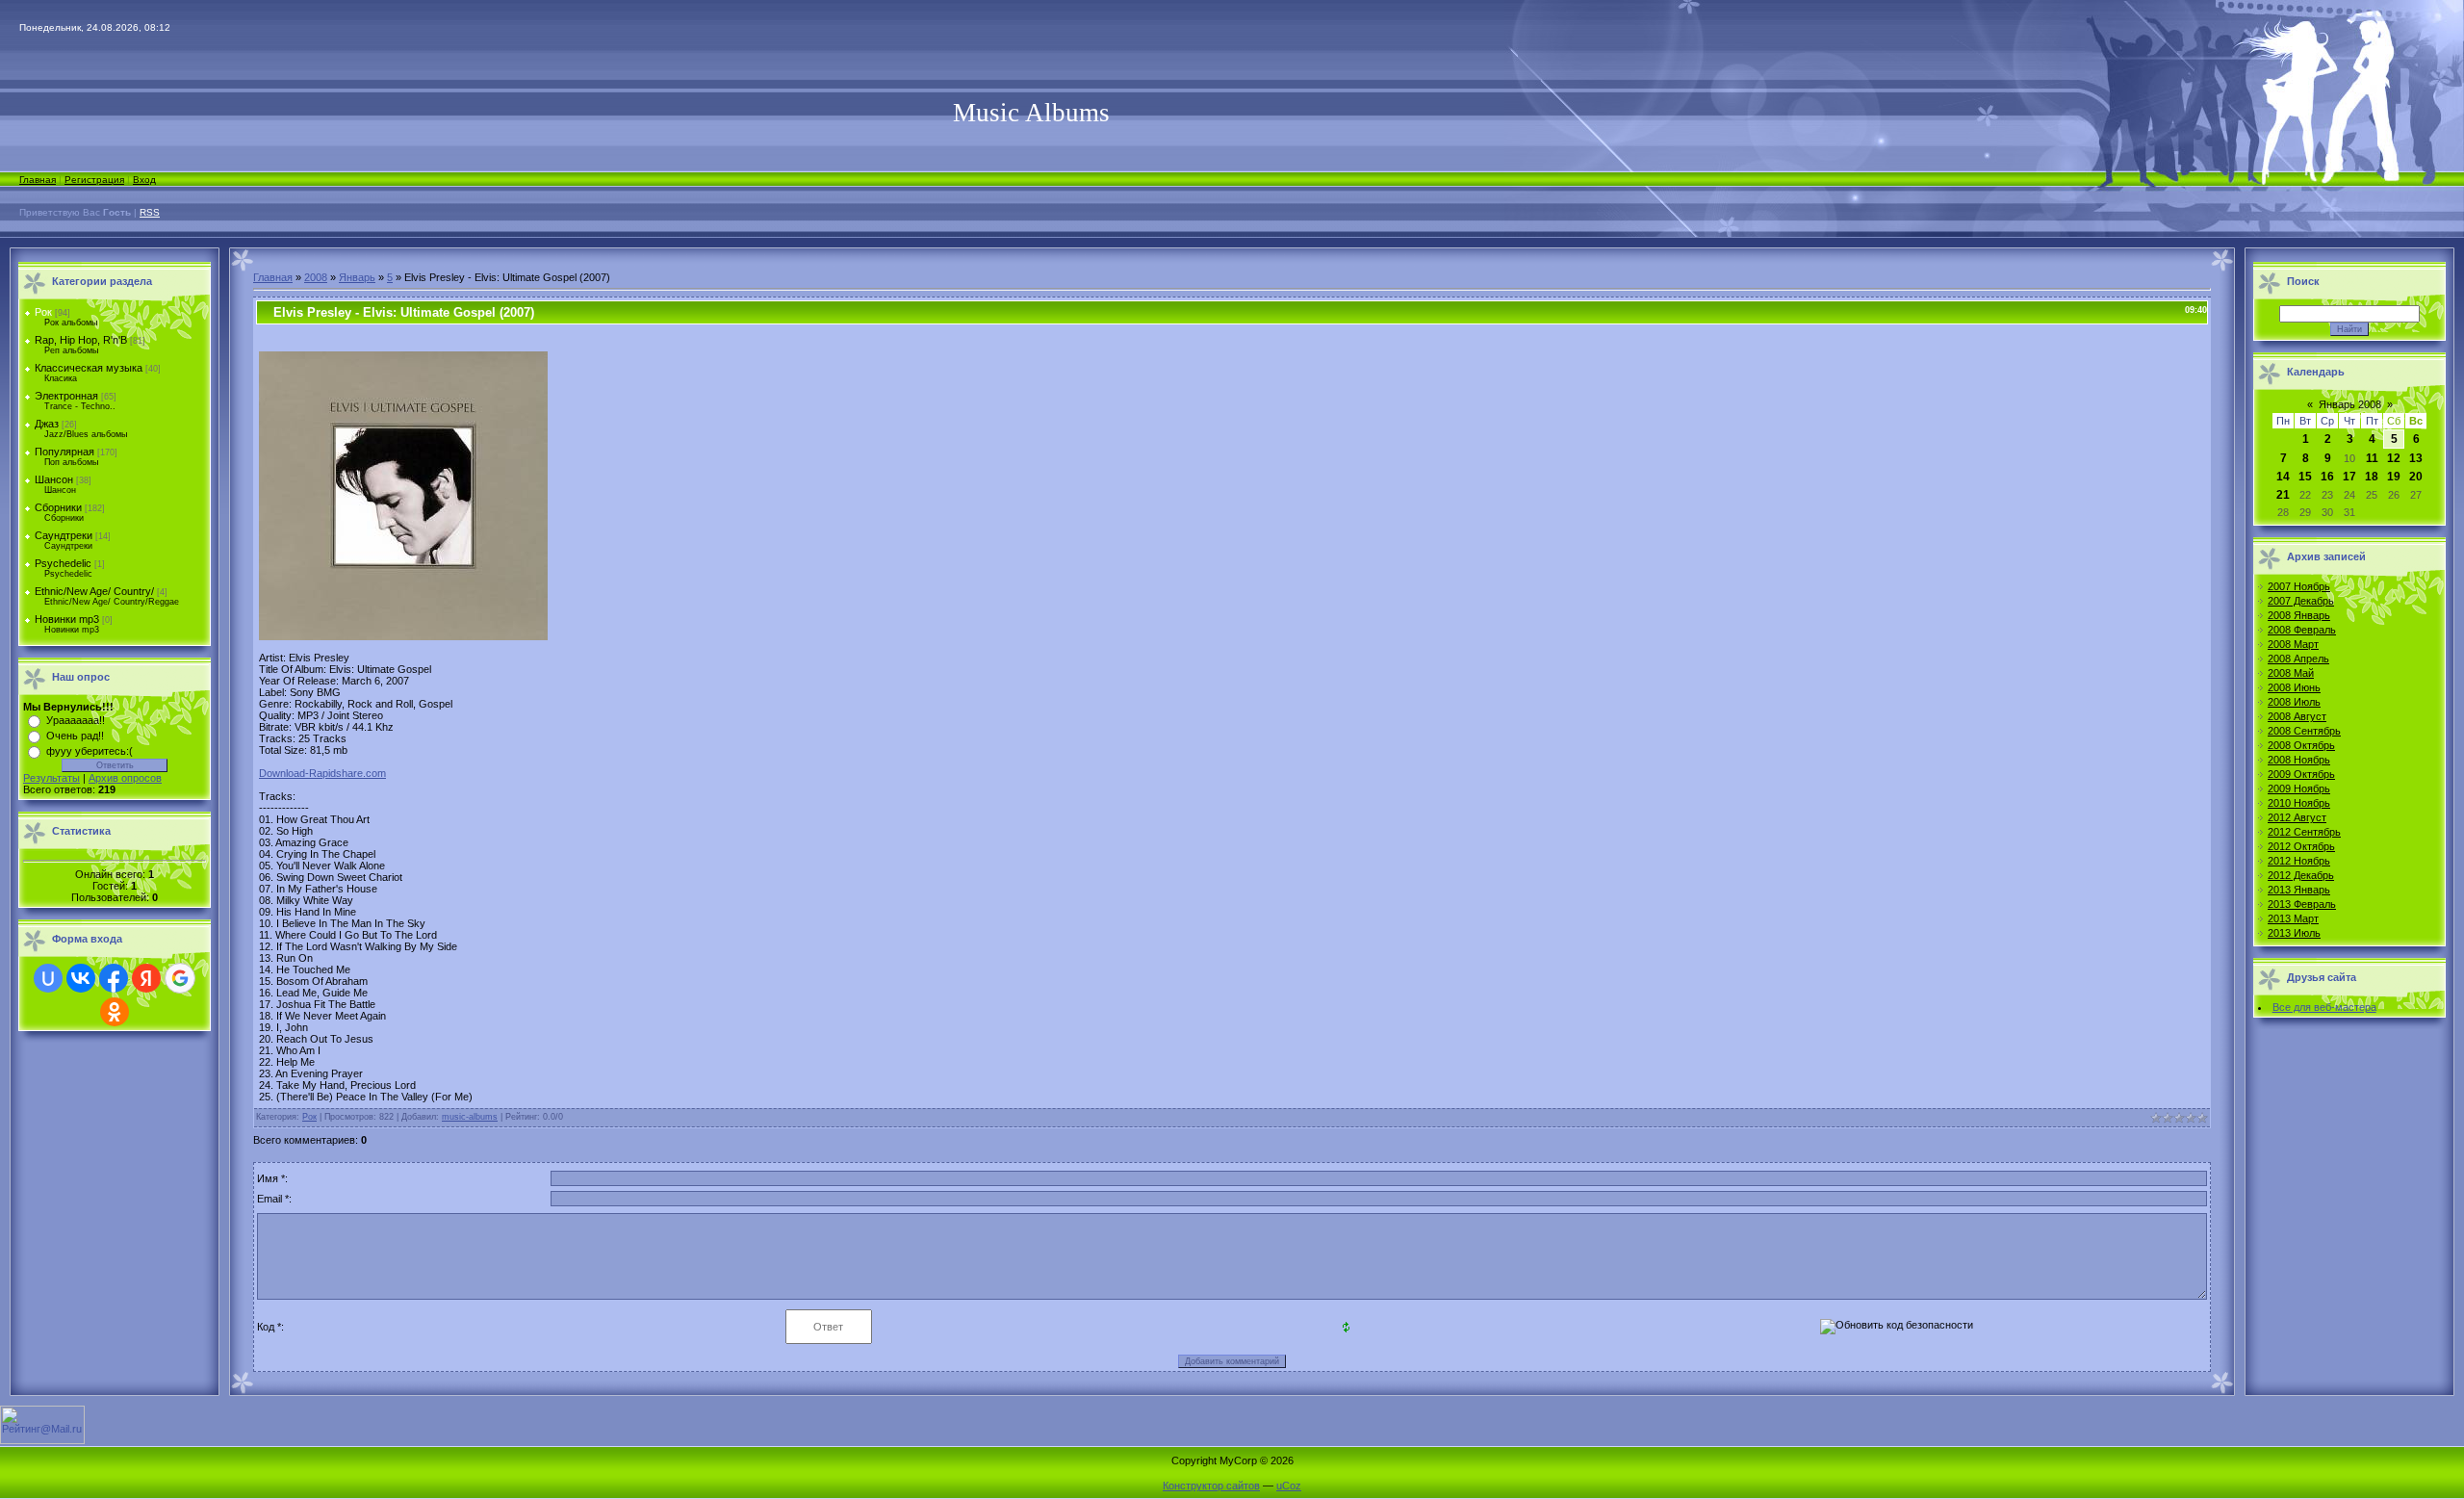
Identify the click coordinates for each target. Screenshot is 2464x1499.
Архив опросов (125, 778)
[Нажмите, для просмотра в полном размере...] (403, 636)
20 (2416, 477)
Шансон (54, 479)
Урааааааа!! (76, 720)
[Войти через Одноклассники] (115, 1012)
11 (2372, 458)
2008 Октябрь (2301, 745)
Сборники (58, 507)
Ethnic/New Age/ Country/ (94, 591)
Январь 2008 (2350, 404)
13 (2416, 458)
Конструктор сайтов (1211, 1486)
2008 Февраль (2302, 630)
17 (2349, 477)
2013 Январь (2299, 890)
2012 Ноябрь (2299, 861)
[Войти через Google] (180, 978)
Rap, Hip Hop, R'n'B (81, 340)
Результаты (51, 778)
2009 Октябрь (2301, 774)
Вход (144, 180)
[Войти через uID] (48, 978)
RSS (150, 212)
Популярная (64, 452)
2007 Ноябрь (2299, 586)
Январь (357, 277)
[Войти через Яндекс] (146, 978)
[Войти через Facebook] (114, 978)
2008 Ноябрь (2299, 760)
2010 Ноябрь (2299, 803)
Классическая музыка (89, 368)
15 (2305, 477)
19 (2394, 477)
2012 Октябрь (2301, 846)
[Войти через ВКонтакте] (81, 978)
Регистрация (94, 180)
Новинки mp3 (67, 619)
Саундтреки (64, 535)
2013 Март (2293, 918)
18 (2372, 477)
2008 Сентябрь (2304, 731)
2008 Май (2291, 673)
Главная (38, 180)
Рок (43, 312)
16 (2327, 477)
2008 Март (2293, 644)
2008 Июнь (2294, 687)
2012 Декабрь (2301, 875)
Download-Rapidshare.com (322, 773)
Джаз (47, 424)
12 (2394, 458)
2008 (316, 277)
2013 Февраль (2302, 904)
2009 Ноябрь (2299, 788)
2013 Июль (2294, 933)
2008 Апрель (2298, 659)
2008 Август (2297, 716)
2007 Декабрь (2301, 601)
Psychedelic (63, 563)
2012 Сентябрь (2304, 832)
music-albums (470, 1117)
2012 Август (2297, 817)
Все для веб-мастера (2324, 1007)
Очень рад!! (75, 736)
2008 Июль (2294, 702)
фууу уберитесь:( (90, 751)
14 (2283, 477)
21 (2283, 495)
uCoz (1289, 1486)
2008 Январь (2299, 615)
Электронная (66, 396)
